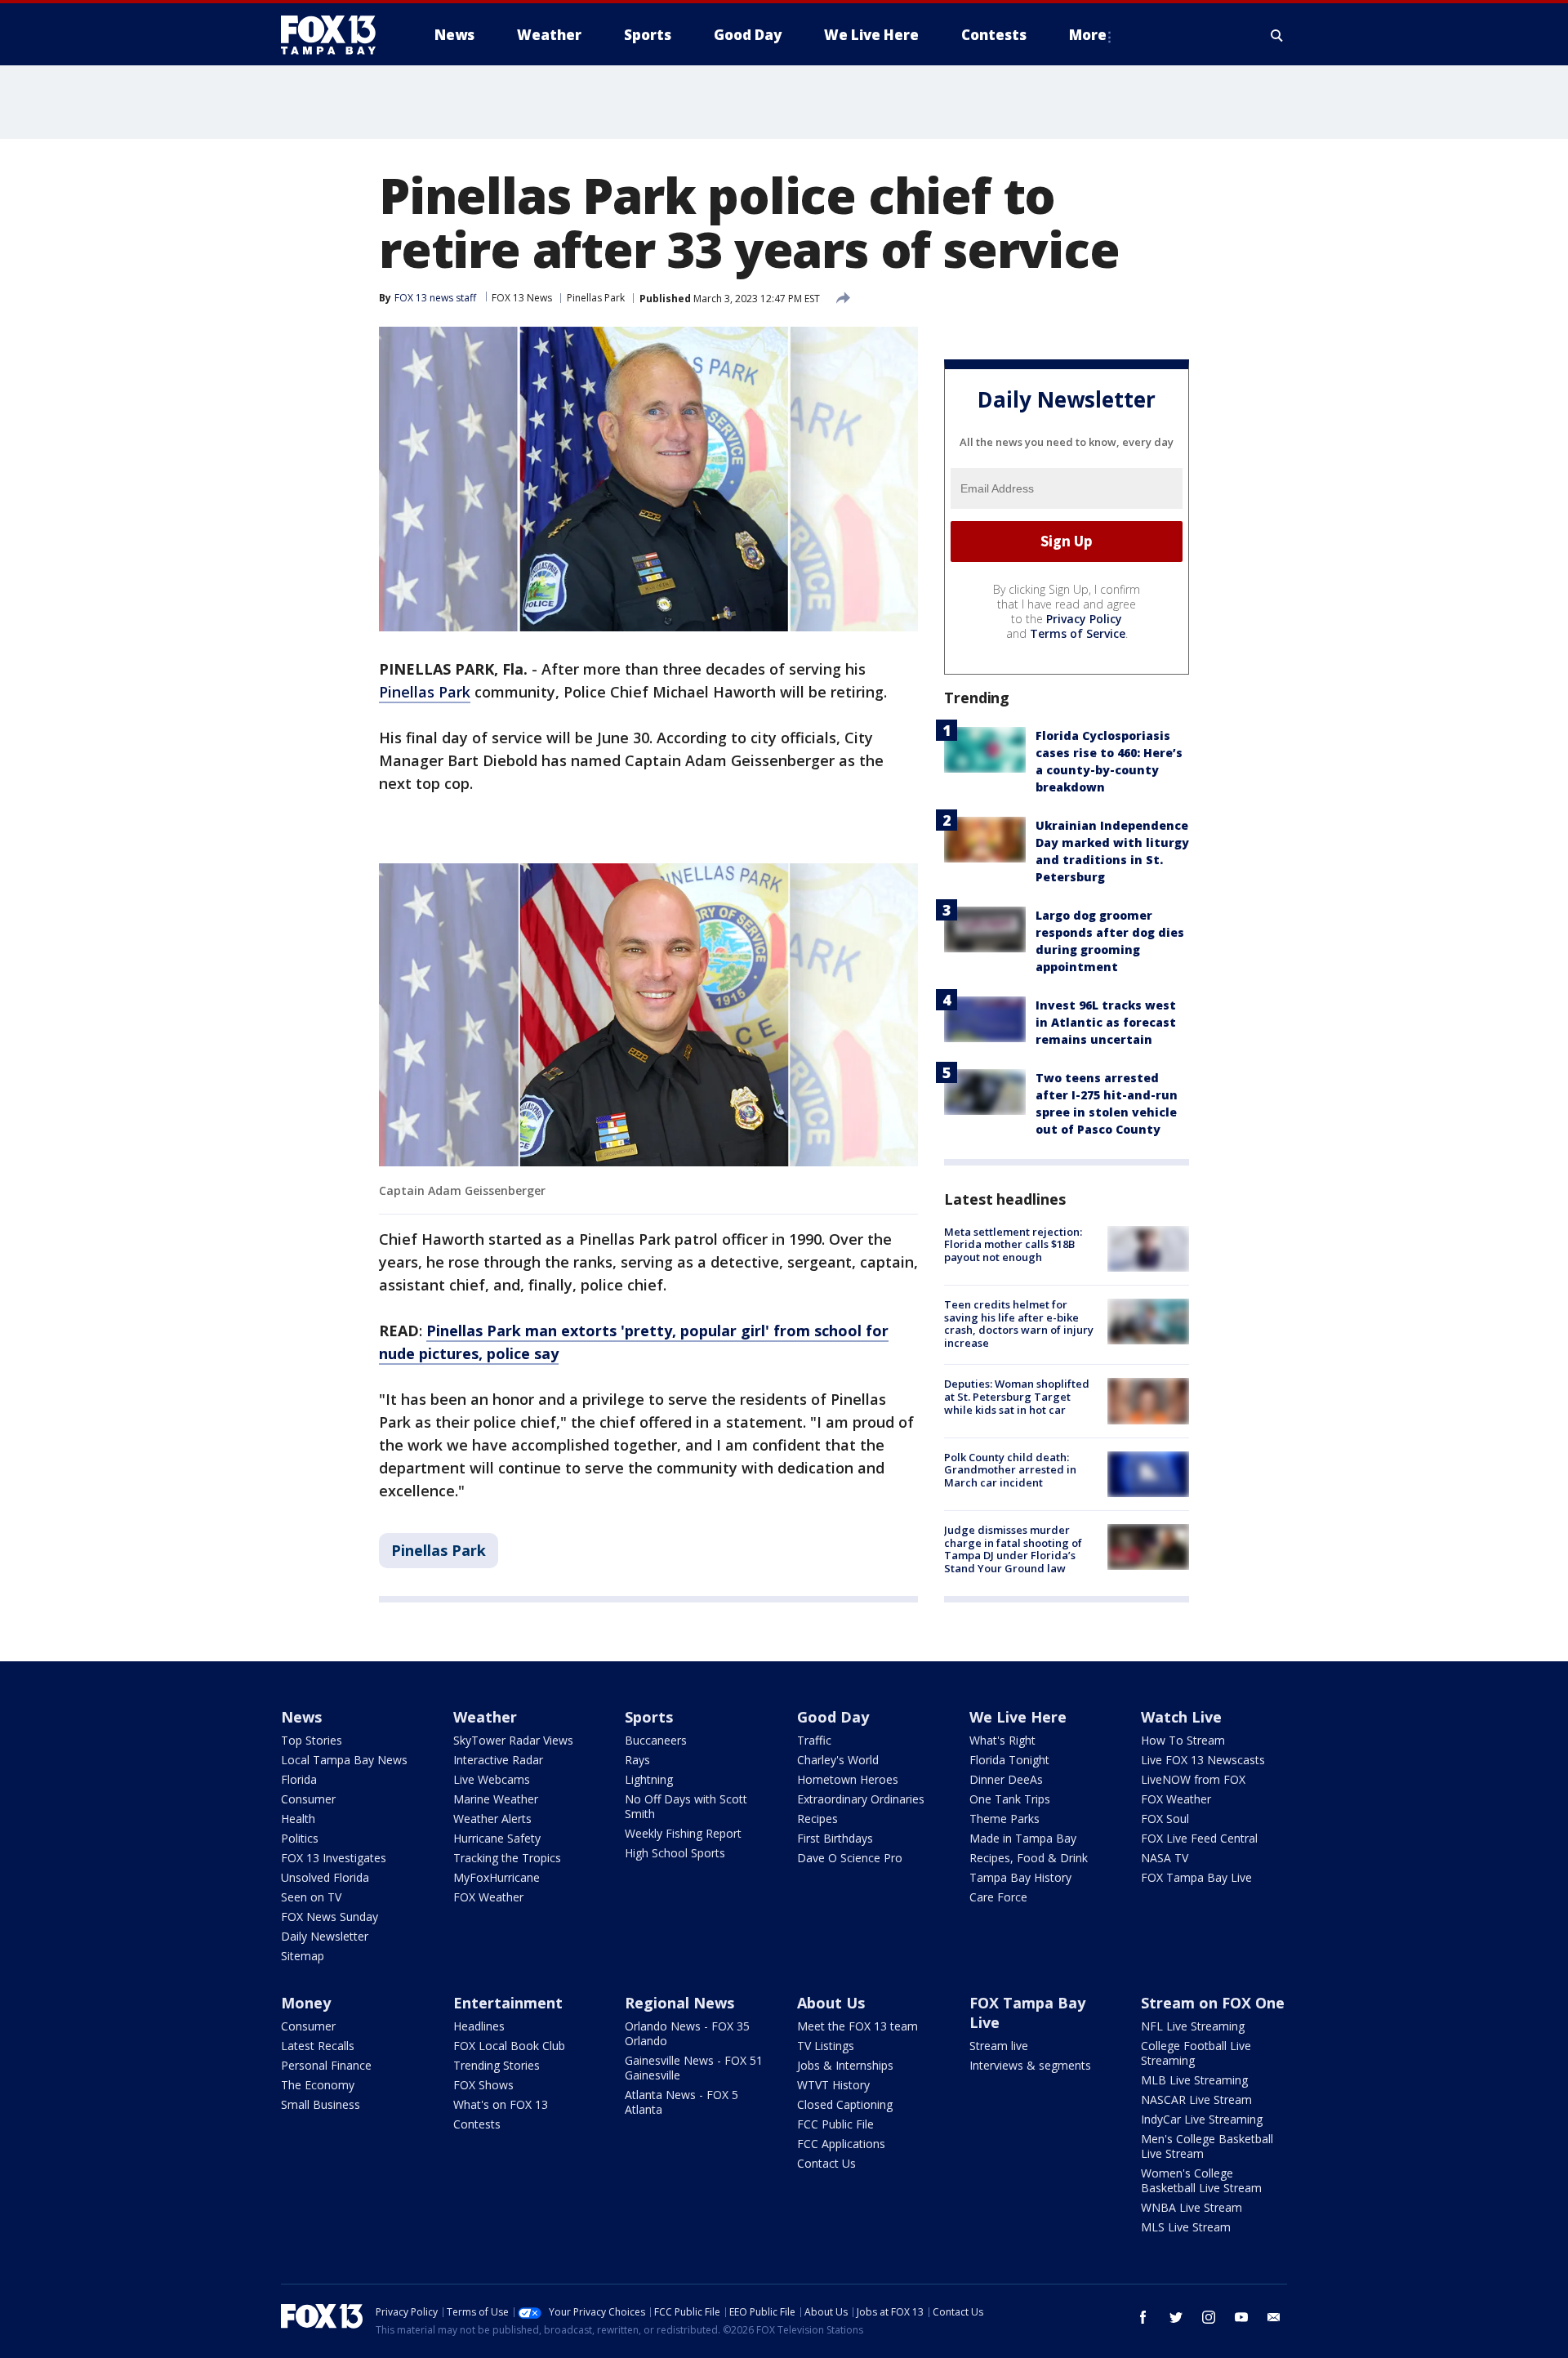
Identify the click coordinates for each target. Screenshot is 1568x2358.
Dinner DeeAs (1006, 1779)
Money (306, 2003)
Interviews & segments (1030, 2065)
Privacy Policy (1084, 619)
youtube (1241, 2317)
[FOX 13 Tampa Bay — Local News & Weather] (335, 35)
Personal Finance (326, 2065)
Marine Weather (496, 1799)
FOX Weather (488, 1897)
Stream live (999, 2046)
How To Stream (1183, 1740)
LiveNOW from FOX (1193, 1779)
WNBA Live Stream (1192, 2207)
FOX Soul (1165, 1819)
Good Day (833, 1717)
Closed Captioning (845, 2104)
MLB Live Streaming (1194, 2080)
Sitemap (303, 1956)
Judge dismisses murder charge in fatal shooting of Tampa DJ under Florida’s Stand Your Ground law (1013, 1549)
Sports (649, 1717)
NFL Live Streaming (1193, 2026)
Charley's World (838, 1760)
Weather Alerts (492, 1819)
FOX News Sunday (330, 1917)
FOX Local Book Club (509, 2046)
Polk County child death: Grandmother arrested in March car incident (1010, 1470)
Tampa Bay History (1020, 1877)
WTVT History (833, 2085)
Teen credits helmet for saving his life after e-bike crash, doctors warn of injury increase (1019, 1324)
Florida (299, 1779)
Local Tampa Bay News (344, 1760)
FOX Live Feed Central (1199, 1838)
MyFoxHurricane (497, 1877)
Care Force (998, 1897)
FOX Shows (483, 2085)
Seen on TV (311, 1897)
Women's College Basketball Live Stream (1201, 2180)
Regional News (679, 2003)
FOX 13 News (522, 298)
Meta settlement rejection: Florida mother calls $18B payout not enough (1013, 1244)
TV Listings (826, 2046)
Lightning (649, 1779)
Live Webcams (492, 1779)
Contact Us (826, 2163)
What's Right (1002, 1740)
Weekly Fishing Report (683, 1833)
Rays (637, 1760)
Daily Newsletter (325, 1936)
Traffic (814, 1740)
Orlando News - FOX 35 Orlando (687, 2033)
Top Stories (312, 1740)
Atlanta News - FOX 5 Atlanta (682, 2102)
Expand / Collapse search (1277, 35)
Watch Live (1181, 1717)
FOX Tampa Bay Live (1196, 1877)
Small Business (321, 2104)
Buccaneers (656, 1740)
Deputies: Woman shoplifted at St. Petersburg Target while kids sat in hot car (1017, 1396)
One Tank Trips (1010, 1799)
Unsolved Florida (325, 1877)
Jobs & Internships (845, 2065)
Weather (485, 1717)
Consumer (308, 1799)
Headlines (479, 2026)
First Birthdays (835, 1838)
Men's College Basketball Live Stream (1207, 2146)
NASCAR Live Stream (1196, 2099)
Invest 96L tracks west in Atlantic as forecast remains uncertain (1106, 1022)
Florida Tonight (1009, 1760)
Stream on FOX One (1213, 2003)
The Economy (318, 2085)
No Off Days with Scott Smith (686, 1806)
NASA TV (1165, 1858)
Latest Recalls (318, 2046)
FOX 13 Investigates (334, 1858)
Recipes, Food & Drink (1029, 1858)
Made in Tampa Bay (1023, 1838)
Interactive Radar (498, 1760)
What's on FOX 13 (501, 2104)
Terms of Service (1078, 633)
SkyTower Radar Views (513, 1740)
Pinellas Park (596, 298)
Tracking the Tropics (507, 1858)
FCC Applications (841, 2144)
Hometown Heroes (848, 1779)
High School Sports (675, 1853)
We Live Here (1018, 1717)
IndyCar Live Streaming (1202, 2119)
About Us (831, 2003)
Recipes (817, 1819)
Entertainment (508, 2003)
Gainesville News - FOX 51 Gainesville (694, 2068)
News (301, 1717)
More (1088, 35)
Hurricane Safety (497, 1838)
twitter (1176, 2317)
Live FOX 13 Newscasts (1203, 1760)
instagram (1209, 2317)
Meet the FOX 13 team (857, 2026)
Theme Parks (1004, 1819)
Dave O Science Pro (850, 1858)
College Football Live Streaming (1196, 2053)
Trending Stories (497, 2065)
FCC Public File (835, 2124)
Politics (300, 1838)
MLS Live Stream (1186, 2227)
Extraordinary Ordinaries (861, 1799)
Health (298, 1819)
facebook (1143, 2317)
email (1274, 2317)
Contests (477, 2124)
